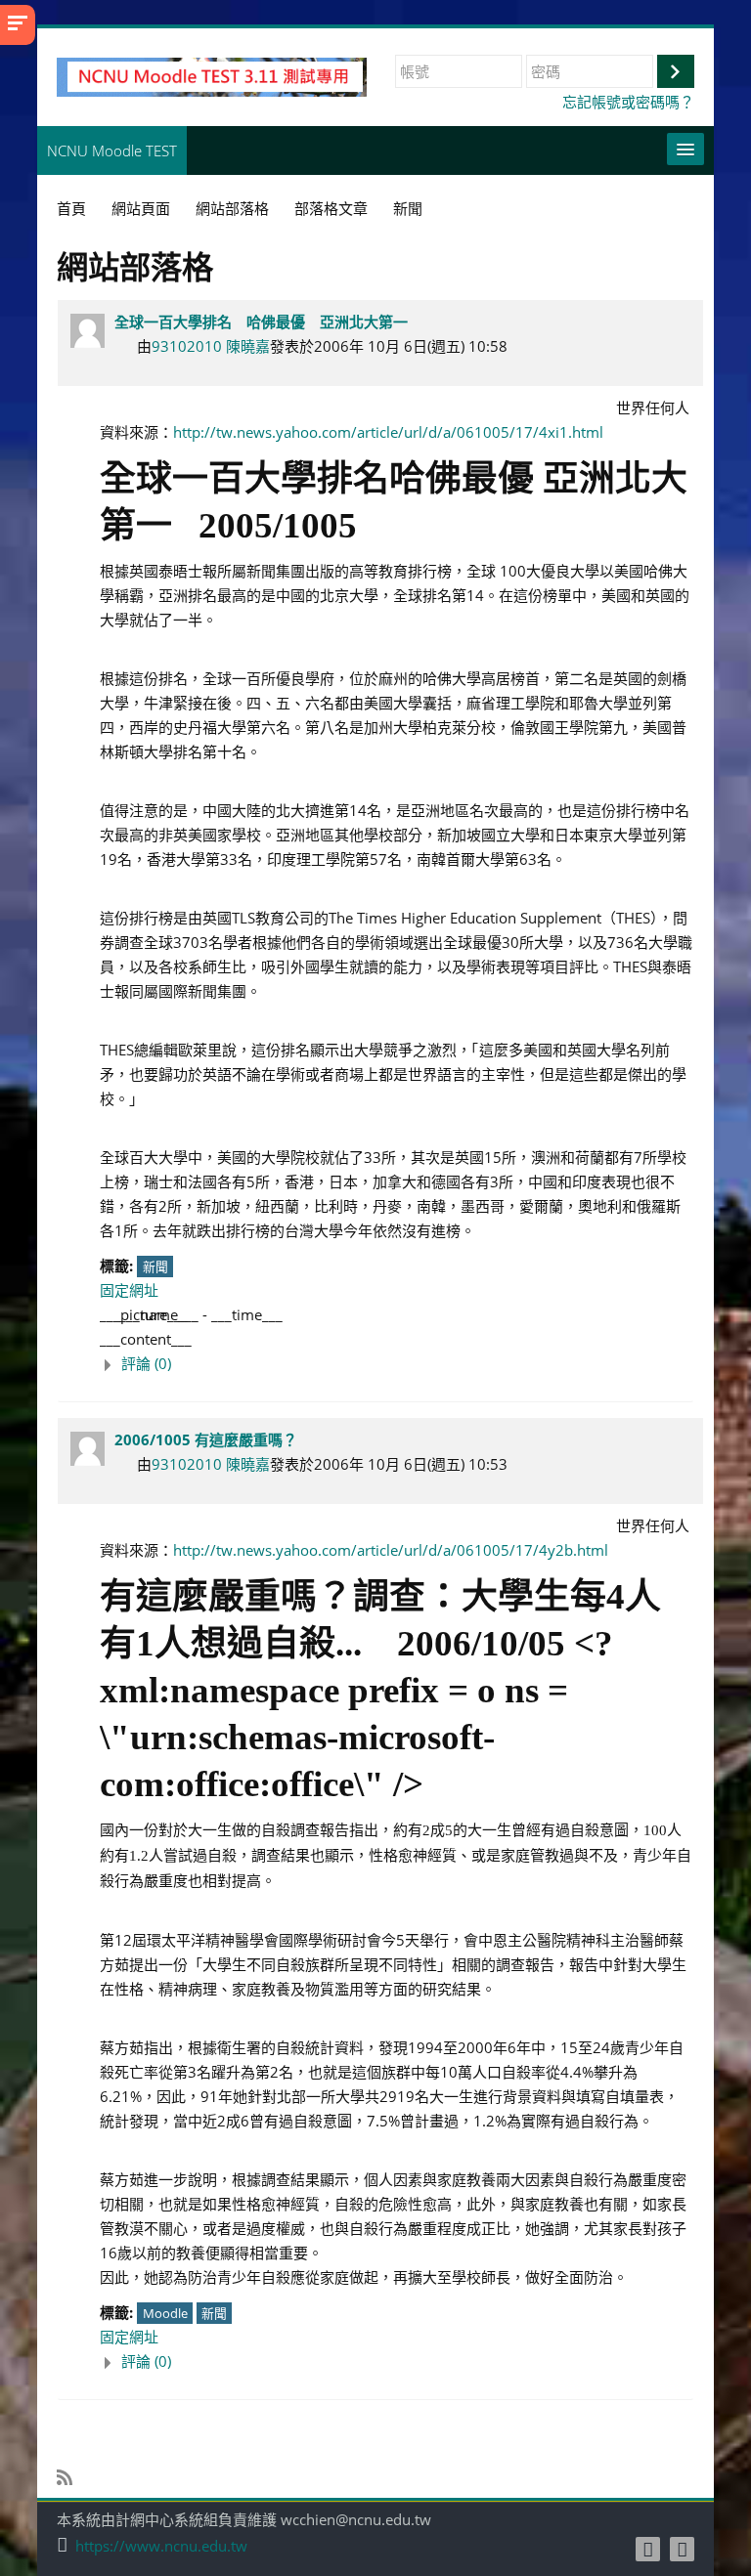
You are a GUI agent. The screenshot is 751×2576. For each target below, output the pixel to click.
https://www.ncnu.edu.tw (161, 2546)
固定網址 (129, 1290)
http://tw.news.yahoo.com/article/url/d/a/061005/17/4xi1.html (388, 432)
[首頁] (212, 75)
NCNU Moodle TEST (112, 150)
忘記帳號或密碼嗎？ (628, 102)
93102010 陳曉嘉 (211, 346)
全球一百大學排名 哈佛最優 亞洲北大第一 (261, 322)
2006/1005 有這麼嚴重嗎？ (206, 1439)
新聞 (155, 1267)
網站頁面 (141, 208)
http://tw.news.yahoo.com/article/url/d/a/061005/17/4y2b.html (391, 1550)
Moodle (165, 2313)
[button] (396, 1364)
